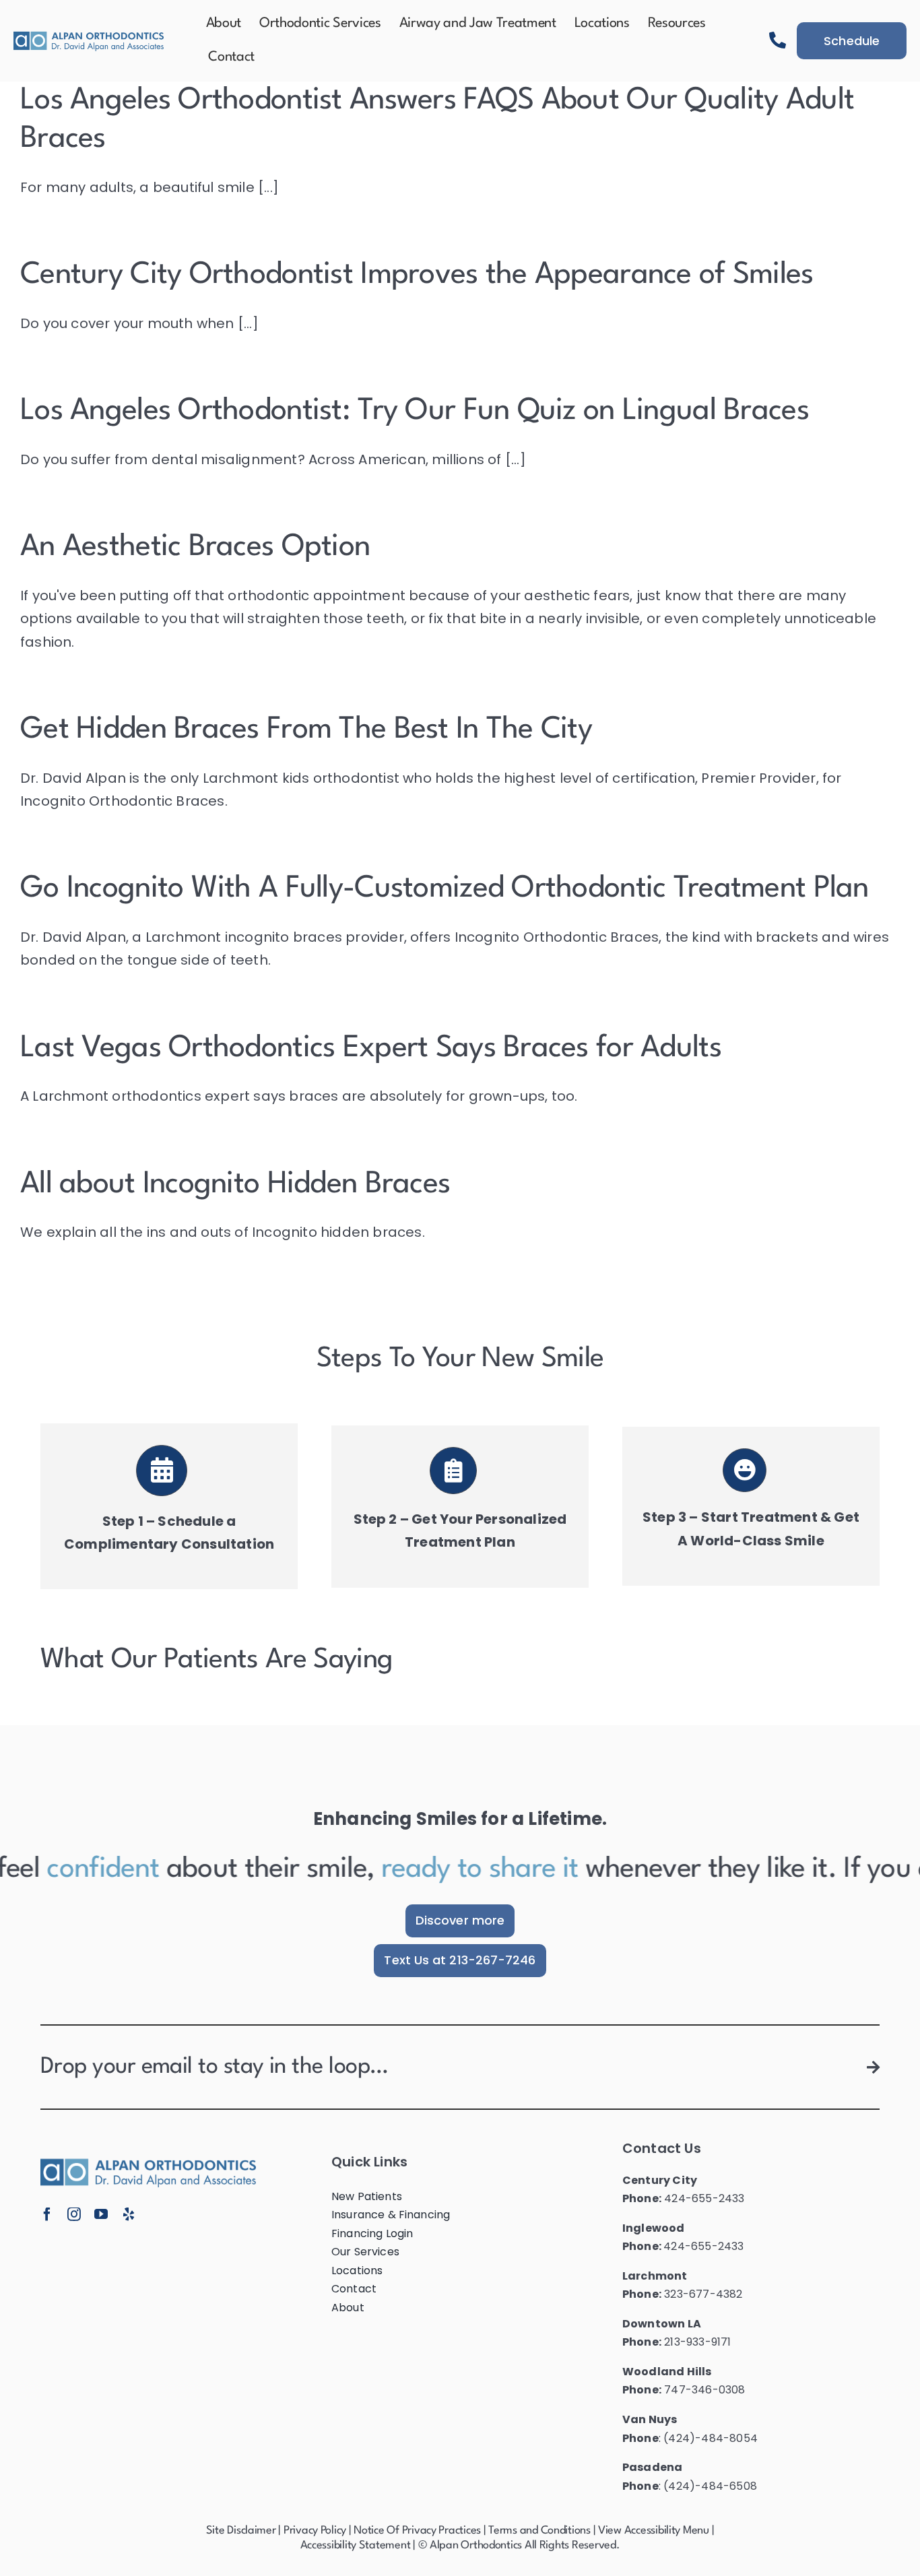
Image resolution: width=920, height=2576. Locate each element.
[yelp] (129, 2214)
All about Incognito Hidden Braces (235, 1185)
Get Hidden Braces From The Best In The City (306, 730)
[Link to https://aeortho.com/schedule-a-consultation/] (162, 1471)
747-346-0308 (704, 2390)
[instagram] (74, 2214)
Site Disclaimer (241, 2531)
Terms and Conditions (539, 2531)
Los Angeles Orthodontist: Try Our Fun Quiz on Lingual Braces (415, 411)
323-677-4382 (703, 2294)
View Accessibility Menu (654, 2531)
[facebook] (47, 2214)
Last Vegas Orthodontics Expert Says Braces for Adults (371, 1049)
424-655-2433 (704, 2198)
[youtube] (101, 2214)
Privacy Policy (315, 2531)
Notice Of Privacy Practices (417, 2531)
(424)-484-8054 (711, 2438)
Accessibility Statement (356, 2545)
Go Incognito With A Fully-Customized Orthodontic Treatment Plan (445, 889)
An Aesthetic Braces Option (195, 547)
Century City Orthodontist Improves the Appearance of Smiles (417, 275)
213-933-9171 (697, 2342)
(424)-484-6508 (710, 2486)
